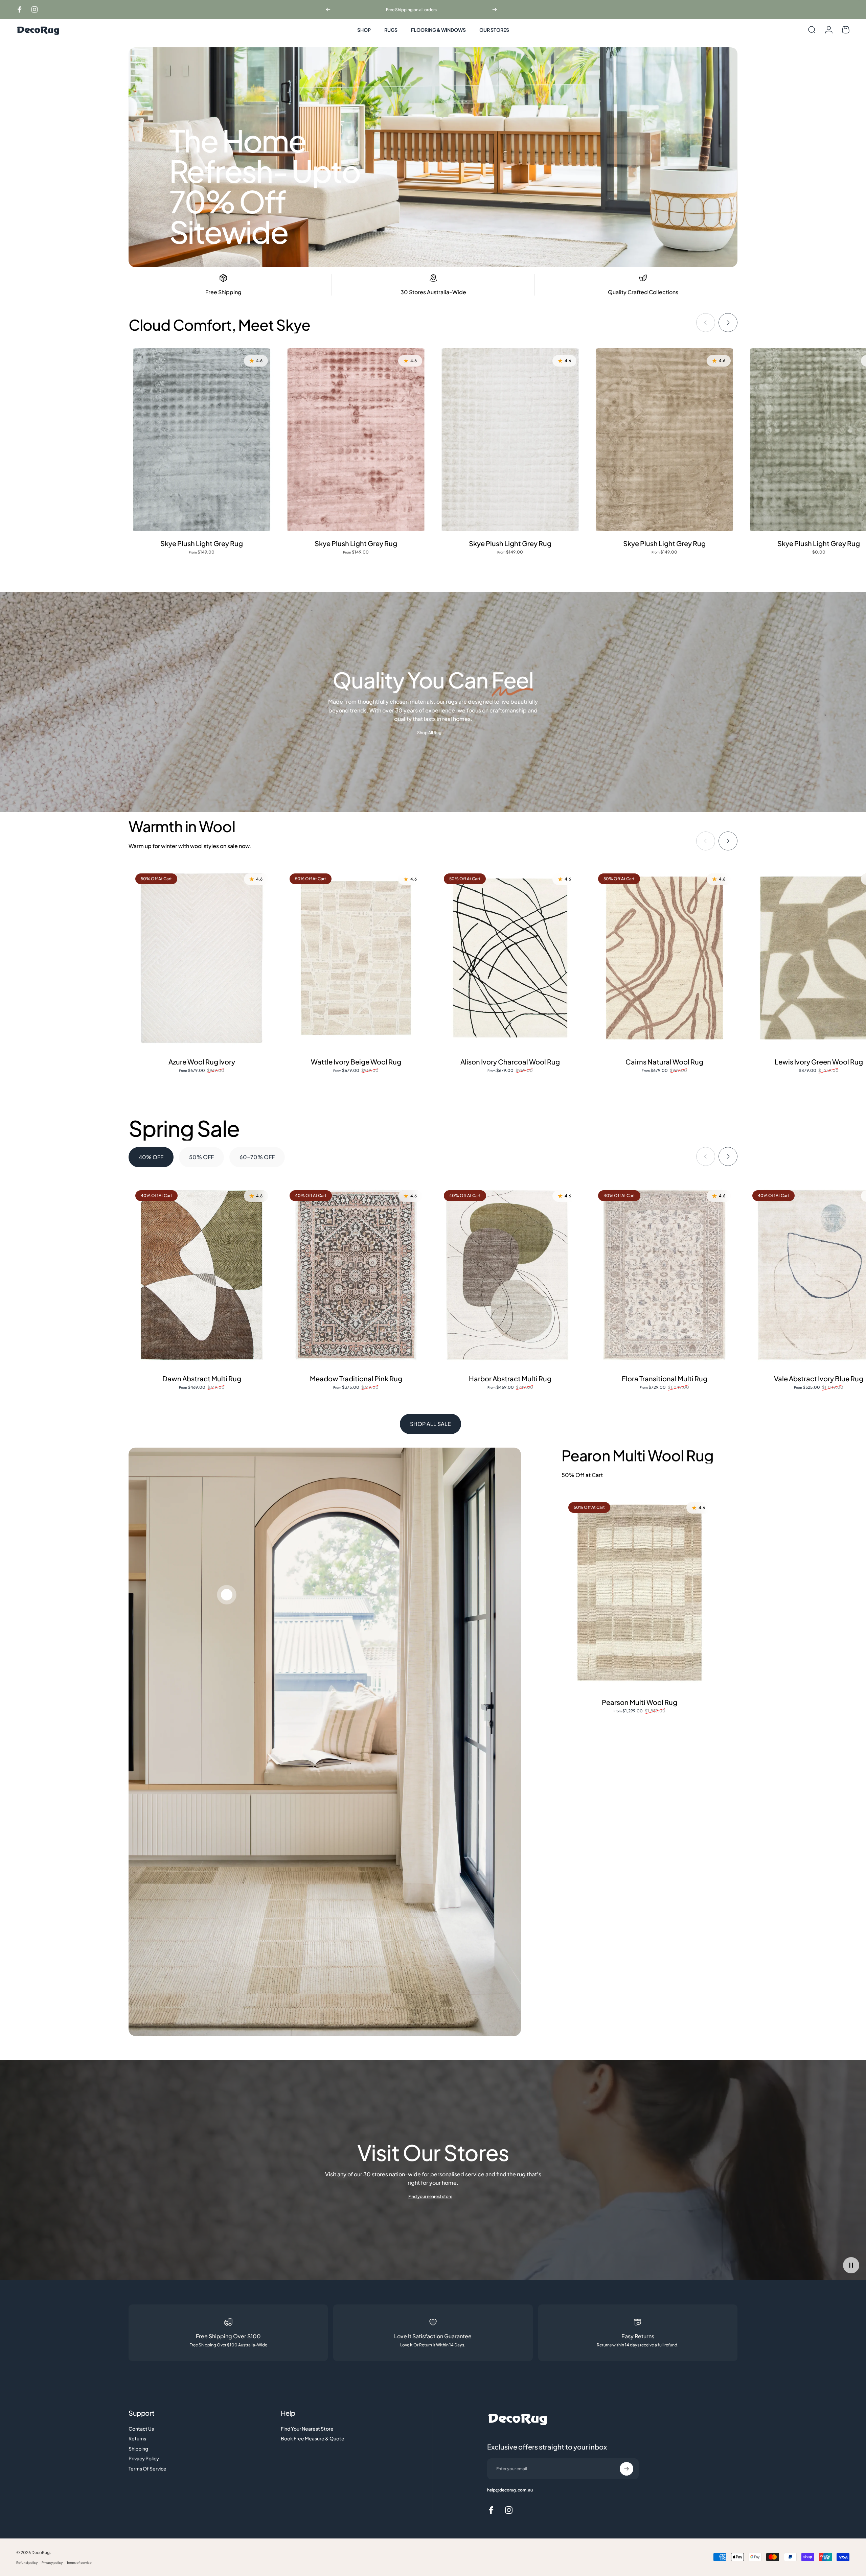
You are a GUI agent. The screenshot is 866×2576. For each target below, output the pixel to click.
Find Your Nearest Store (307, 2429)
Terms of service (79, 2562)
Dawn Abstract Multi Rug (202, 1378)
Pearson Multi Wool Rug (640, 1702)
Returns (137, 2439)
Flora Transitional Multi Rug (665, 1378)
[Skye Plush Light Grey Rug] (202, 440)
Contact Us (141, 2429)
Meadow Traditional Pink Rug (356, 1378)
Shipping (138, 2449)
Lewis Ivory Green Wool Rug (819, 1062)
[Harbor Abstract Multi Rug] (510, 1275)
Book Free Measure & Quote (313, 2439)
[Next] (495, 9)
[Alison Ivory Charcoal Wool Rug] (510, 958)
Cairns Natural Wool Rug (664, 1062)
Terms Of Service (147, 2469)
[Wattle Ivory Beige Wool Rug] (356, 958)
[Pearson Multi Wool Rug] (639, 1593)
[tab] (151, 1157)
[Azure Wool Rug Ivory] (202, 958)
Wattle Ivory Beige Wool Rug (356, 1062)
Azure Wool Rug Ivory (202, 1062)
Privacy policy (52, 2562)
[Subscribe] (626, 2469)
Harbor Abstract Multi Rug (510, 1378)
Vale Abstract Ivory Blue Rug (819, 1378)
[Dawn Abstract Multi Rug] (202, 1275)
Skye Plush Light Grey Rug (202, 543)
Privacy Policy (144, 2458)
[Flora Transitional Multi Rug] (664, 1275)
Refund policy (27, 2562)
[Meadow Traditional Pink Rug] (356, 1275)
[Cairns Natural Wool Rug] (664, 958)
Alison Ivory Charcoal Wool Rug (510, 1062)
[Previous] (328, 9)
